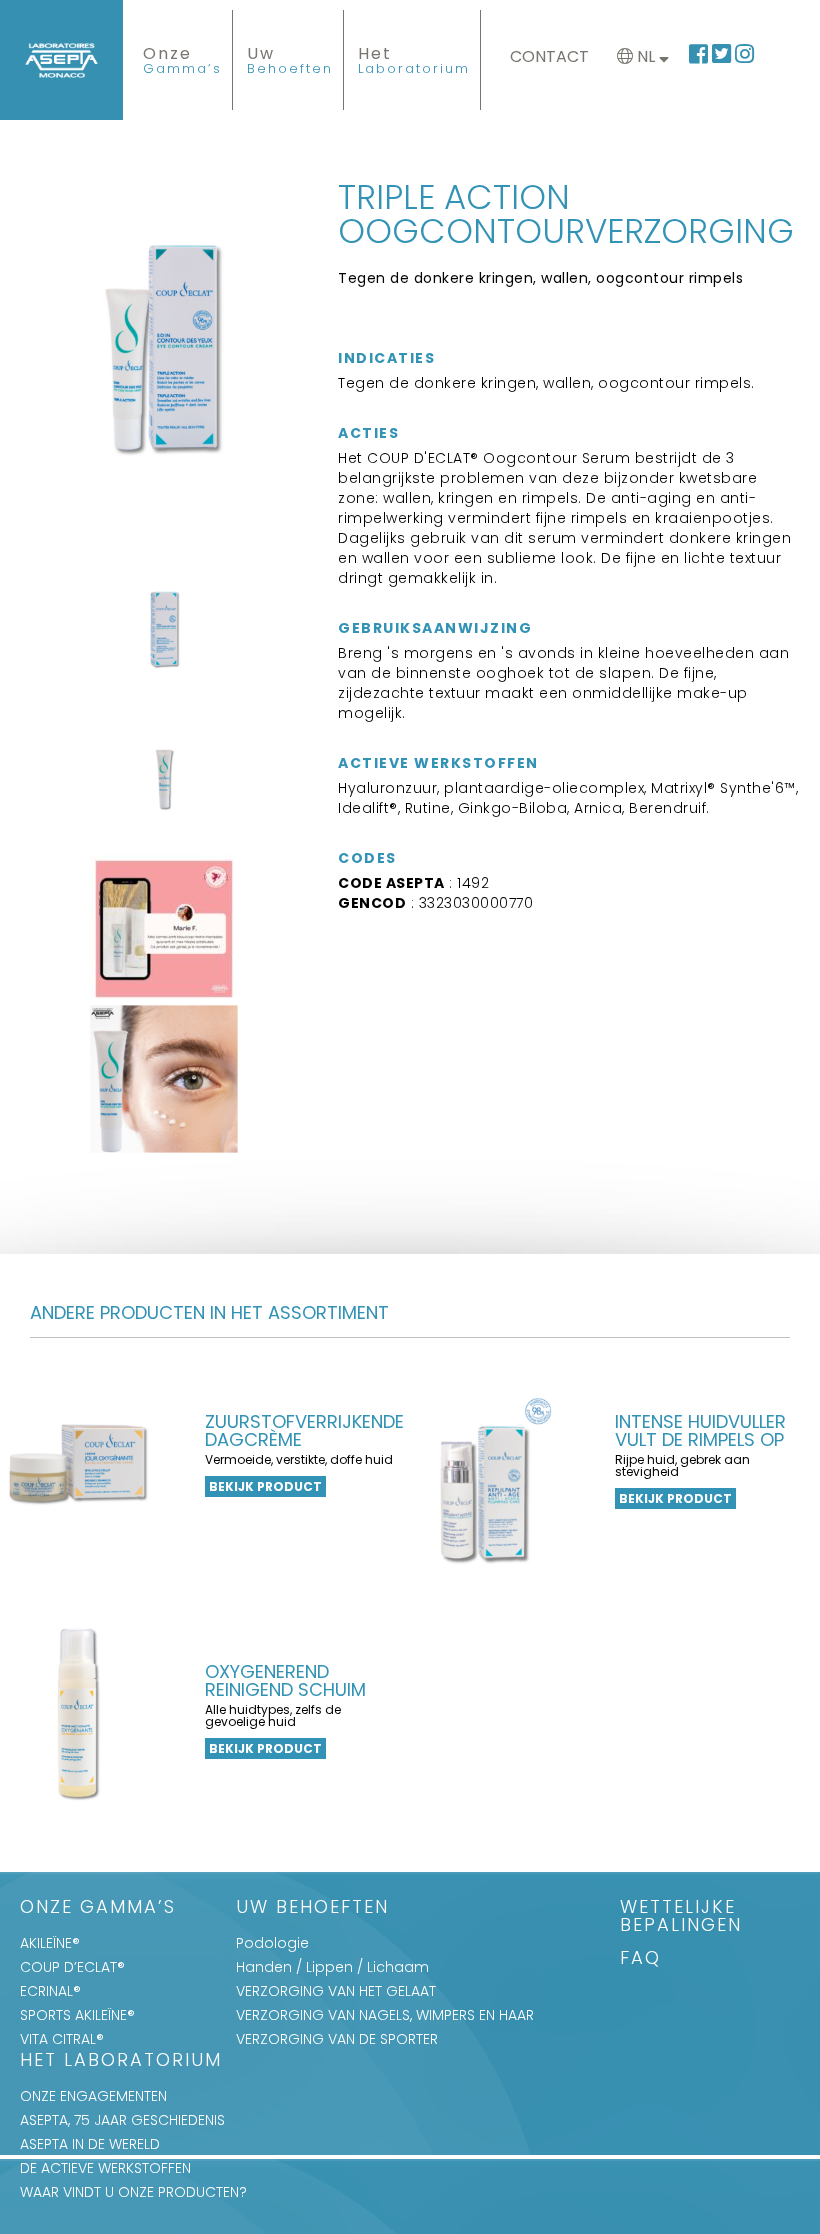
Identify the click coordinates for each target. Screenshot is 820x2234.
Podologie (272, 1943)
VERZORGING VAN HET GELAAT (336, 1991)
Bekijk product (265, 1486)
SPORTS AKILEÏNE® (77, 2015)
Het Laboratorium (121, 2061)
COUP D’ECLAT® (72, 1967)
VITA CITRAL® (62, 2039)
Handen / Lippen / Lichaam (332, 1967)
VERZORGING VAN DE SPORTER (337, 2039)
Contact (549, 56)
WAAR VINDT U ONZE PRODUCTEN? (133, 2192)
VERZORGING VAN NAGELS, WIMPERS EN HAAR (385, 2015)
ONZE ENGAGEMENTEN (93, 2096)
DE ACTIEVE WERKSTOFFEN (105, 2168)
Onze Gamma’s (98, 1908)
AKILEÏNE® (50, 1943)
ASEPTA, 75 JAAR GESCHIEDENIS (122, 2120)
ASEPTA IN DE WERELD (90, 2144)
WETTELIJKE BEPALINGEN (681, 1917)
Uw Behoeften (312, 1908)
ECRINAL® (50, 1991)
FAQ (640, 1959)
